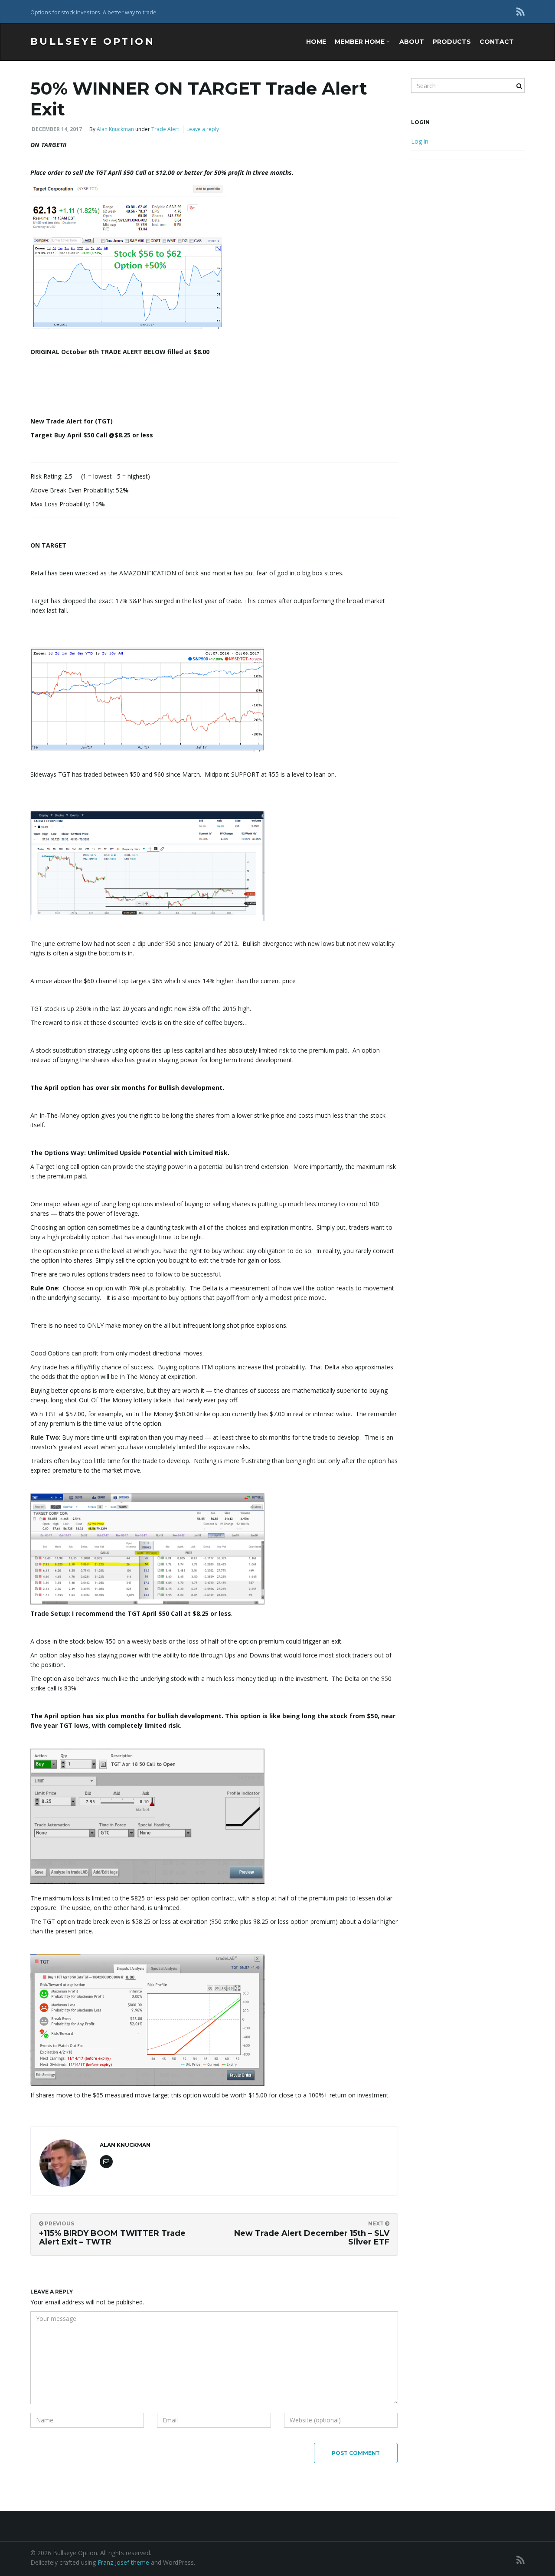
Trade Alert (165, 129)
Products (452, 42)
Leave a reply (203, 129)
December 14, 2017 (57, 129)
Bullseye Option (93, 41)
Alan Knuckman (115, 129)
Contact (497, 42)
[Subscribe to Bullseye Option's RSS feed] (521, 11)
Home (316, 42)
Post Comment (356, 2453)
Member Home (361, 42)
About (412, 42)
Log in (420, 141)
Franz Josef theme (123, 2562)
